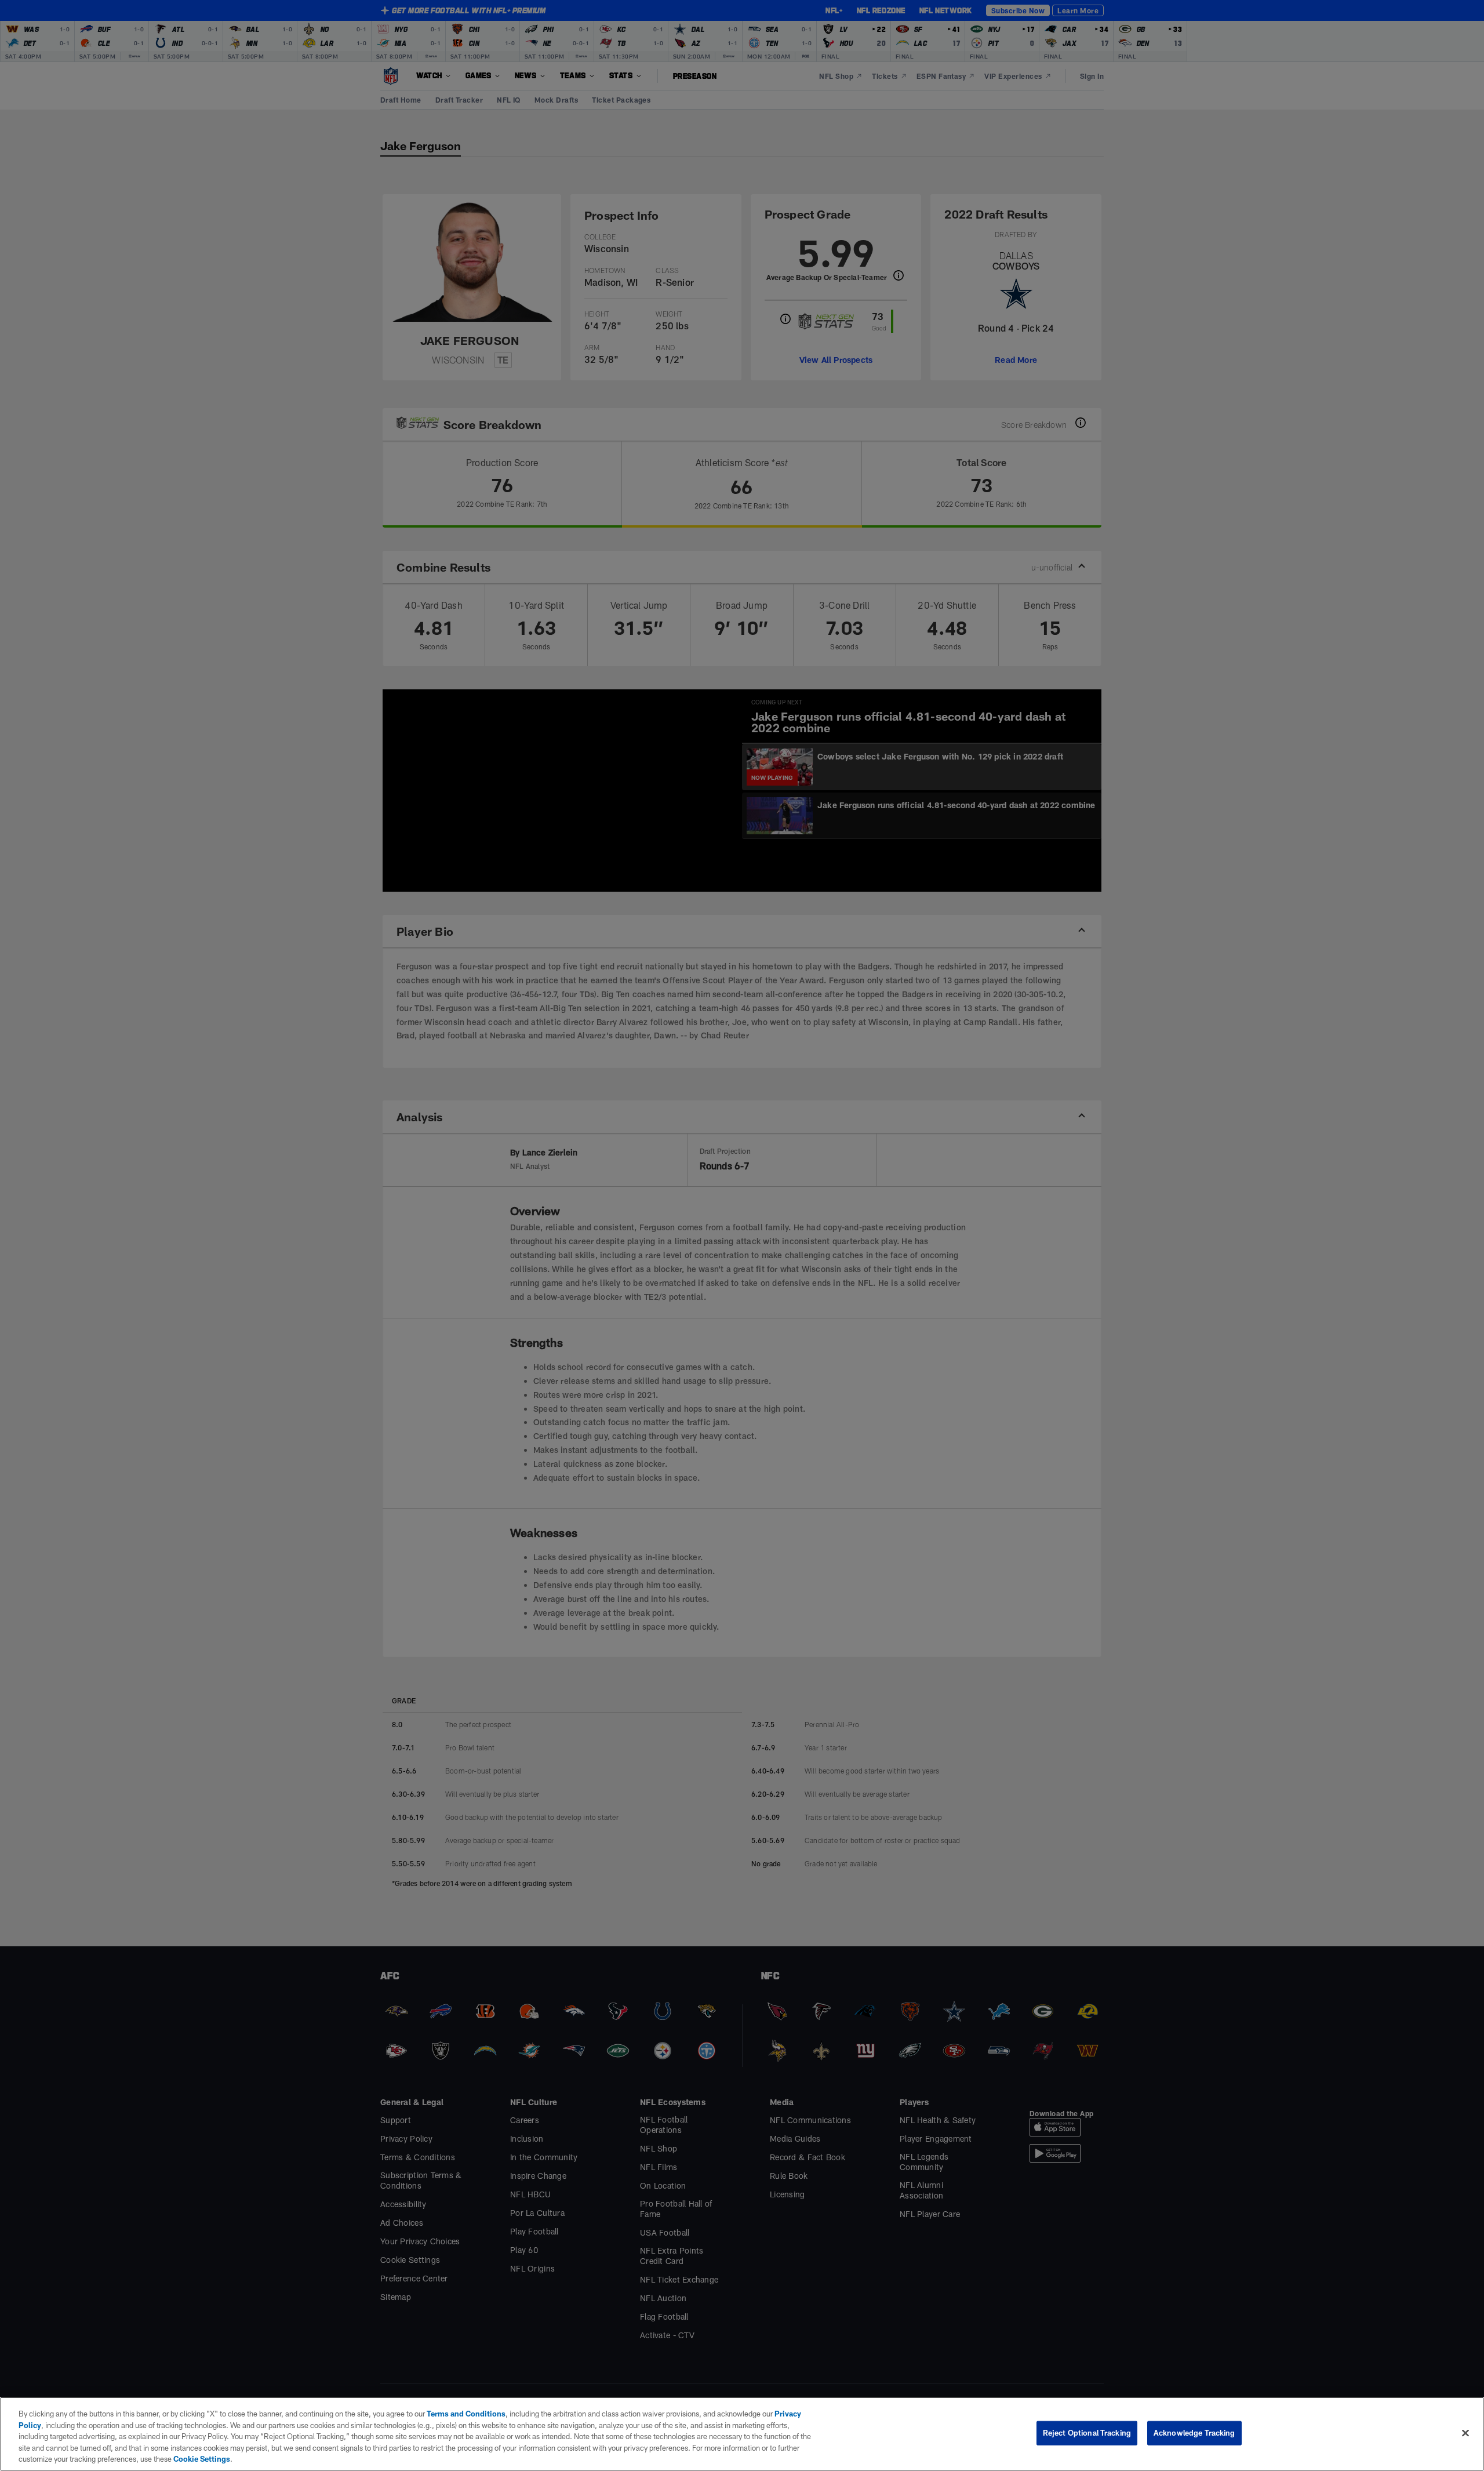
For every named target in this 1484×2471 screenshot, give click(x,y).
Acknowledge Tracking (1194, 2433)
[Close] (1465, 2433)
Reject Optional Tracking (1087, 2433)
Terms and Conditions (466, 2414)
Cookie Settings (202, 2459)
